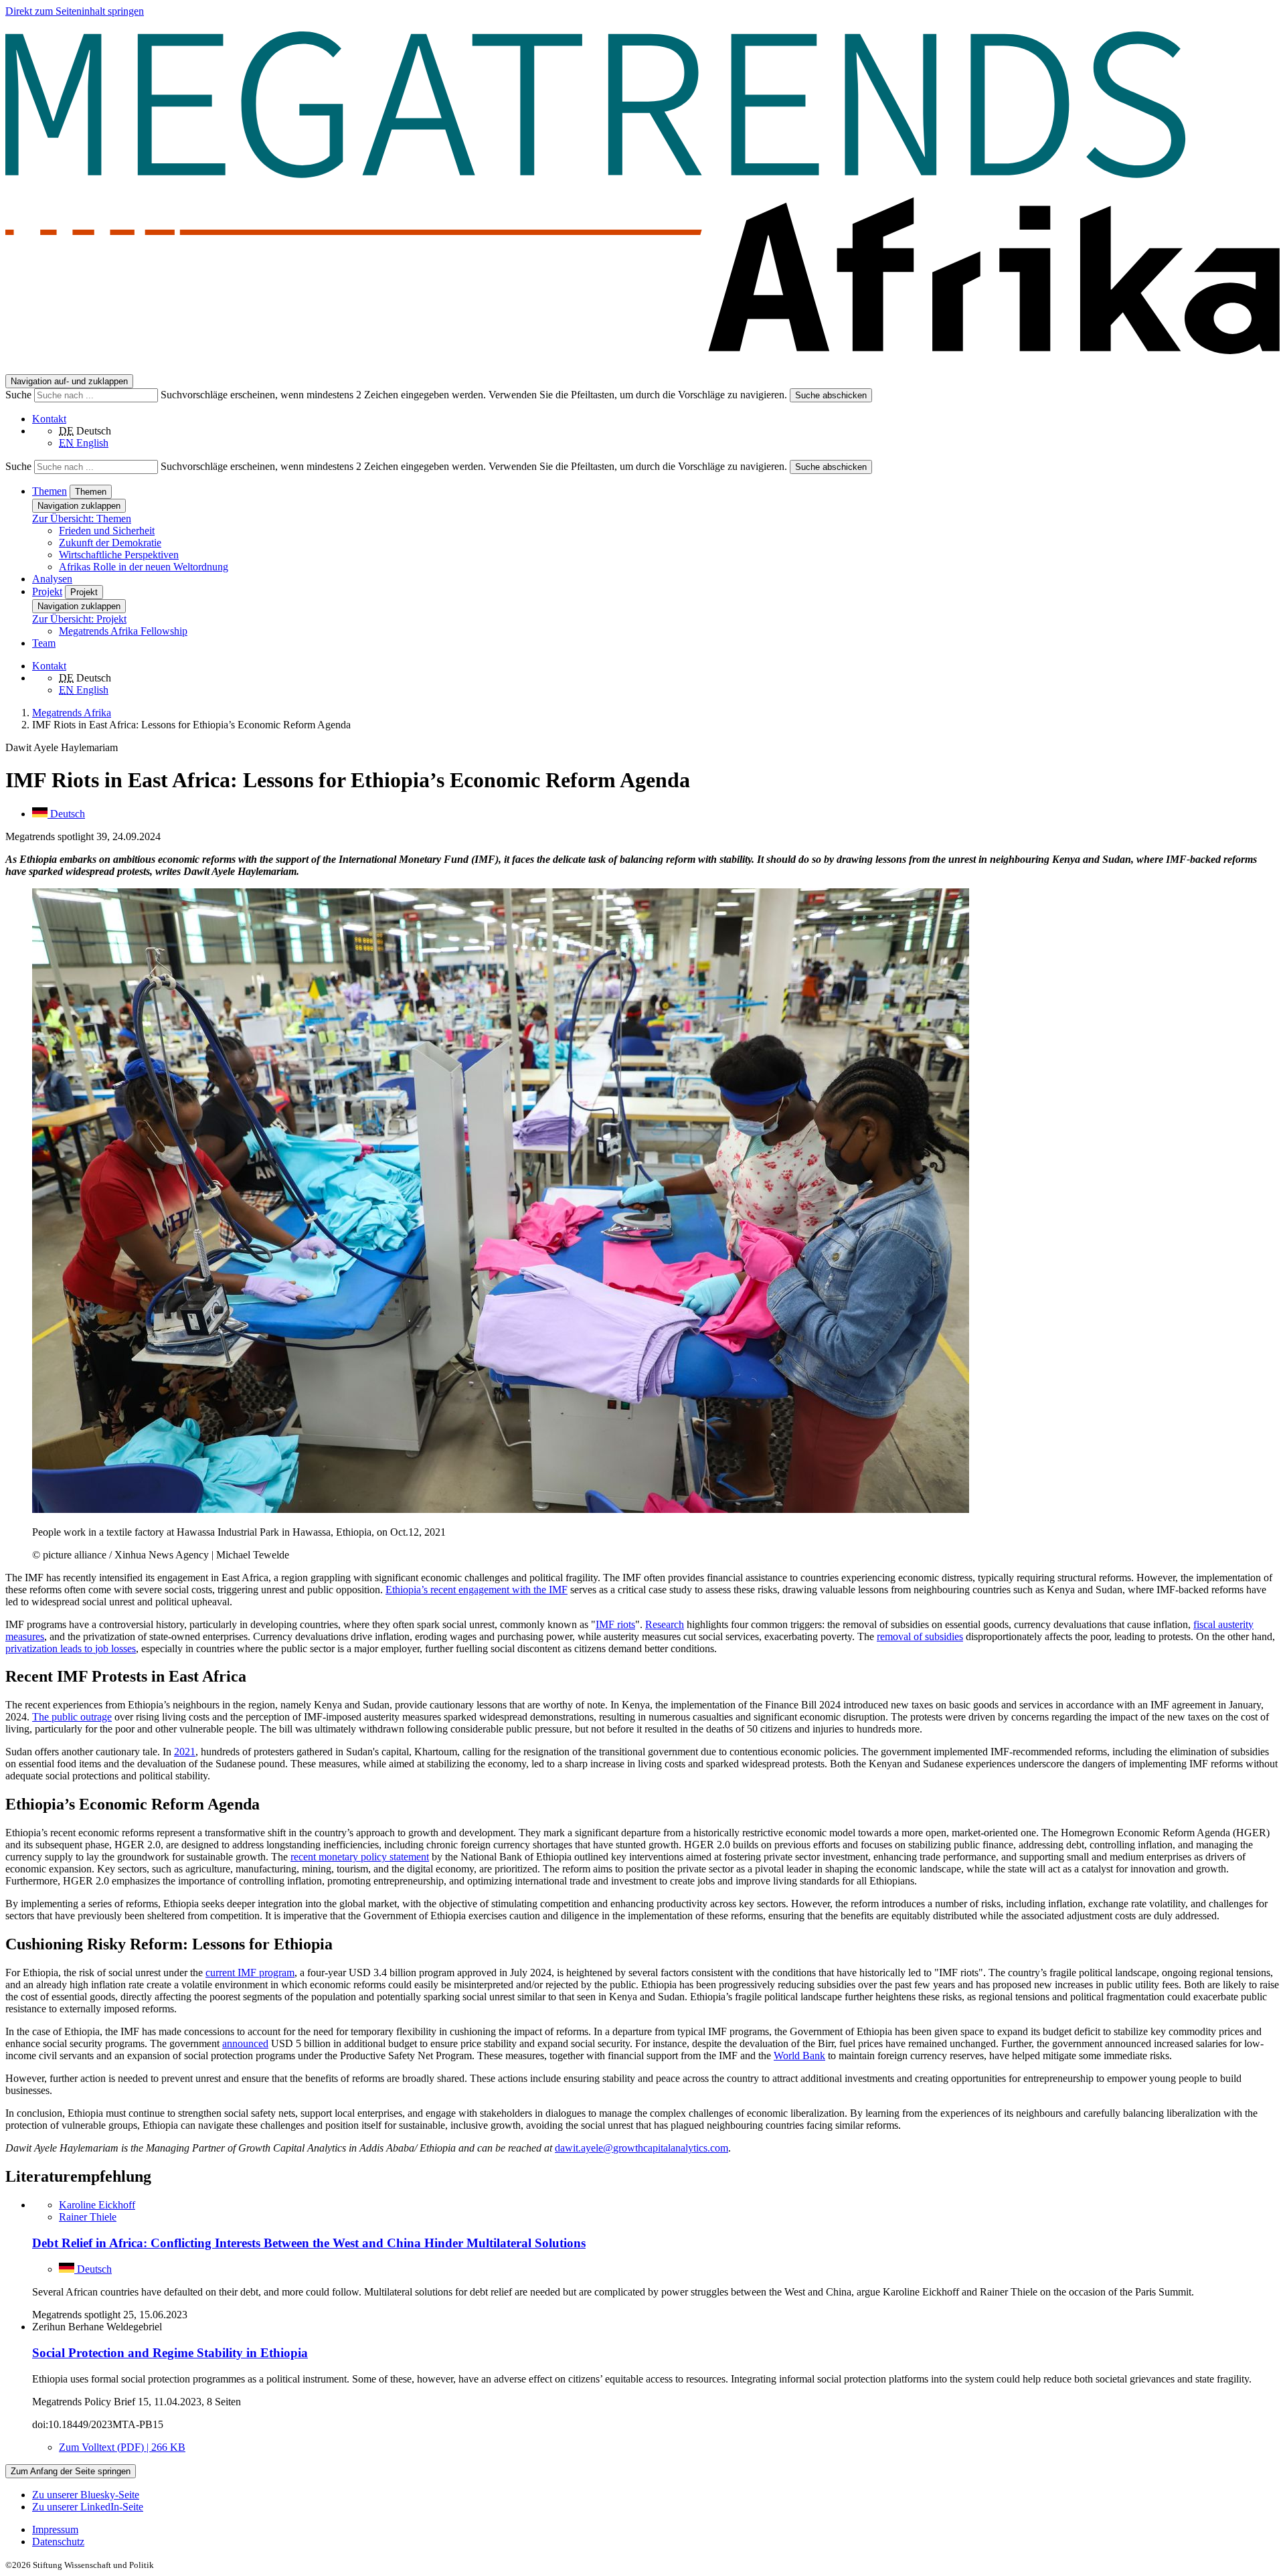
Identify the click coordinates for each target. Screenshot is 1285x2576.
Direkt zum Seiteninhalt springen (75, 11)
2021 (185, 1752)
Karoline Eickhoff (97, 2205)
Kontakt (49, 419)
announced (245, 2043)
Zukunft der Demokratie (110, 543)
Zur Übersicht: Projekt (79, 619)
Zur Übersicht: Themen (82, 518)
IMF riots (615, 1624)
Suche (20, 395)
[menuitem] (656, 2530)
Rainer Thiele (88, 2217)
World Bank (799, 2056)
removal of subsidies (920, 1636)
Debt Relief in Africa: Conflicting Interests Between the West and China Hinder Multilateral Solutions (309, 2243)
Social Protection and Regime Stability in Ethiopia (170, 2353)
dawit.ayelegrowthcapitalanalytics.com (641, 2148)
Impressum (55, 2529)
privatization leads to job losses (71, 1648)
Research (665, 1624)
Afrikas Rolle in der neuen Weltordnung (144, 567)
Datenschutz (58, 2542)
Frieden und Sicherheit (107, 531)
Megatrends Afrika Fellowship (123, 631)
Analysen (52, 579)
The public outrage (72, 1717)
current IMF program (250, 1973)
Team (44, 643)
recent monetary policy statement (360, 1857)
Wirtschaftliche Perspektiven (119, 555)
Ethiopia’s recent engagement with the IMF (477, 1590)
